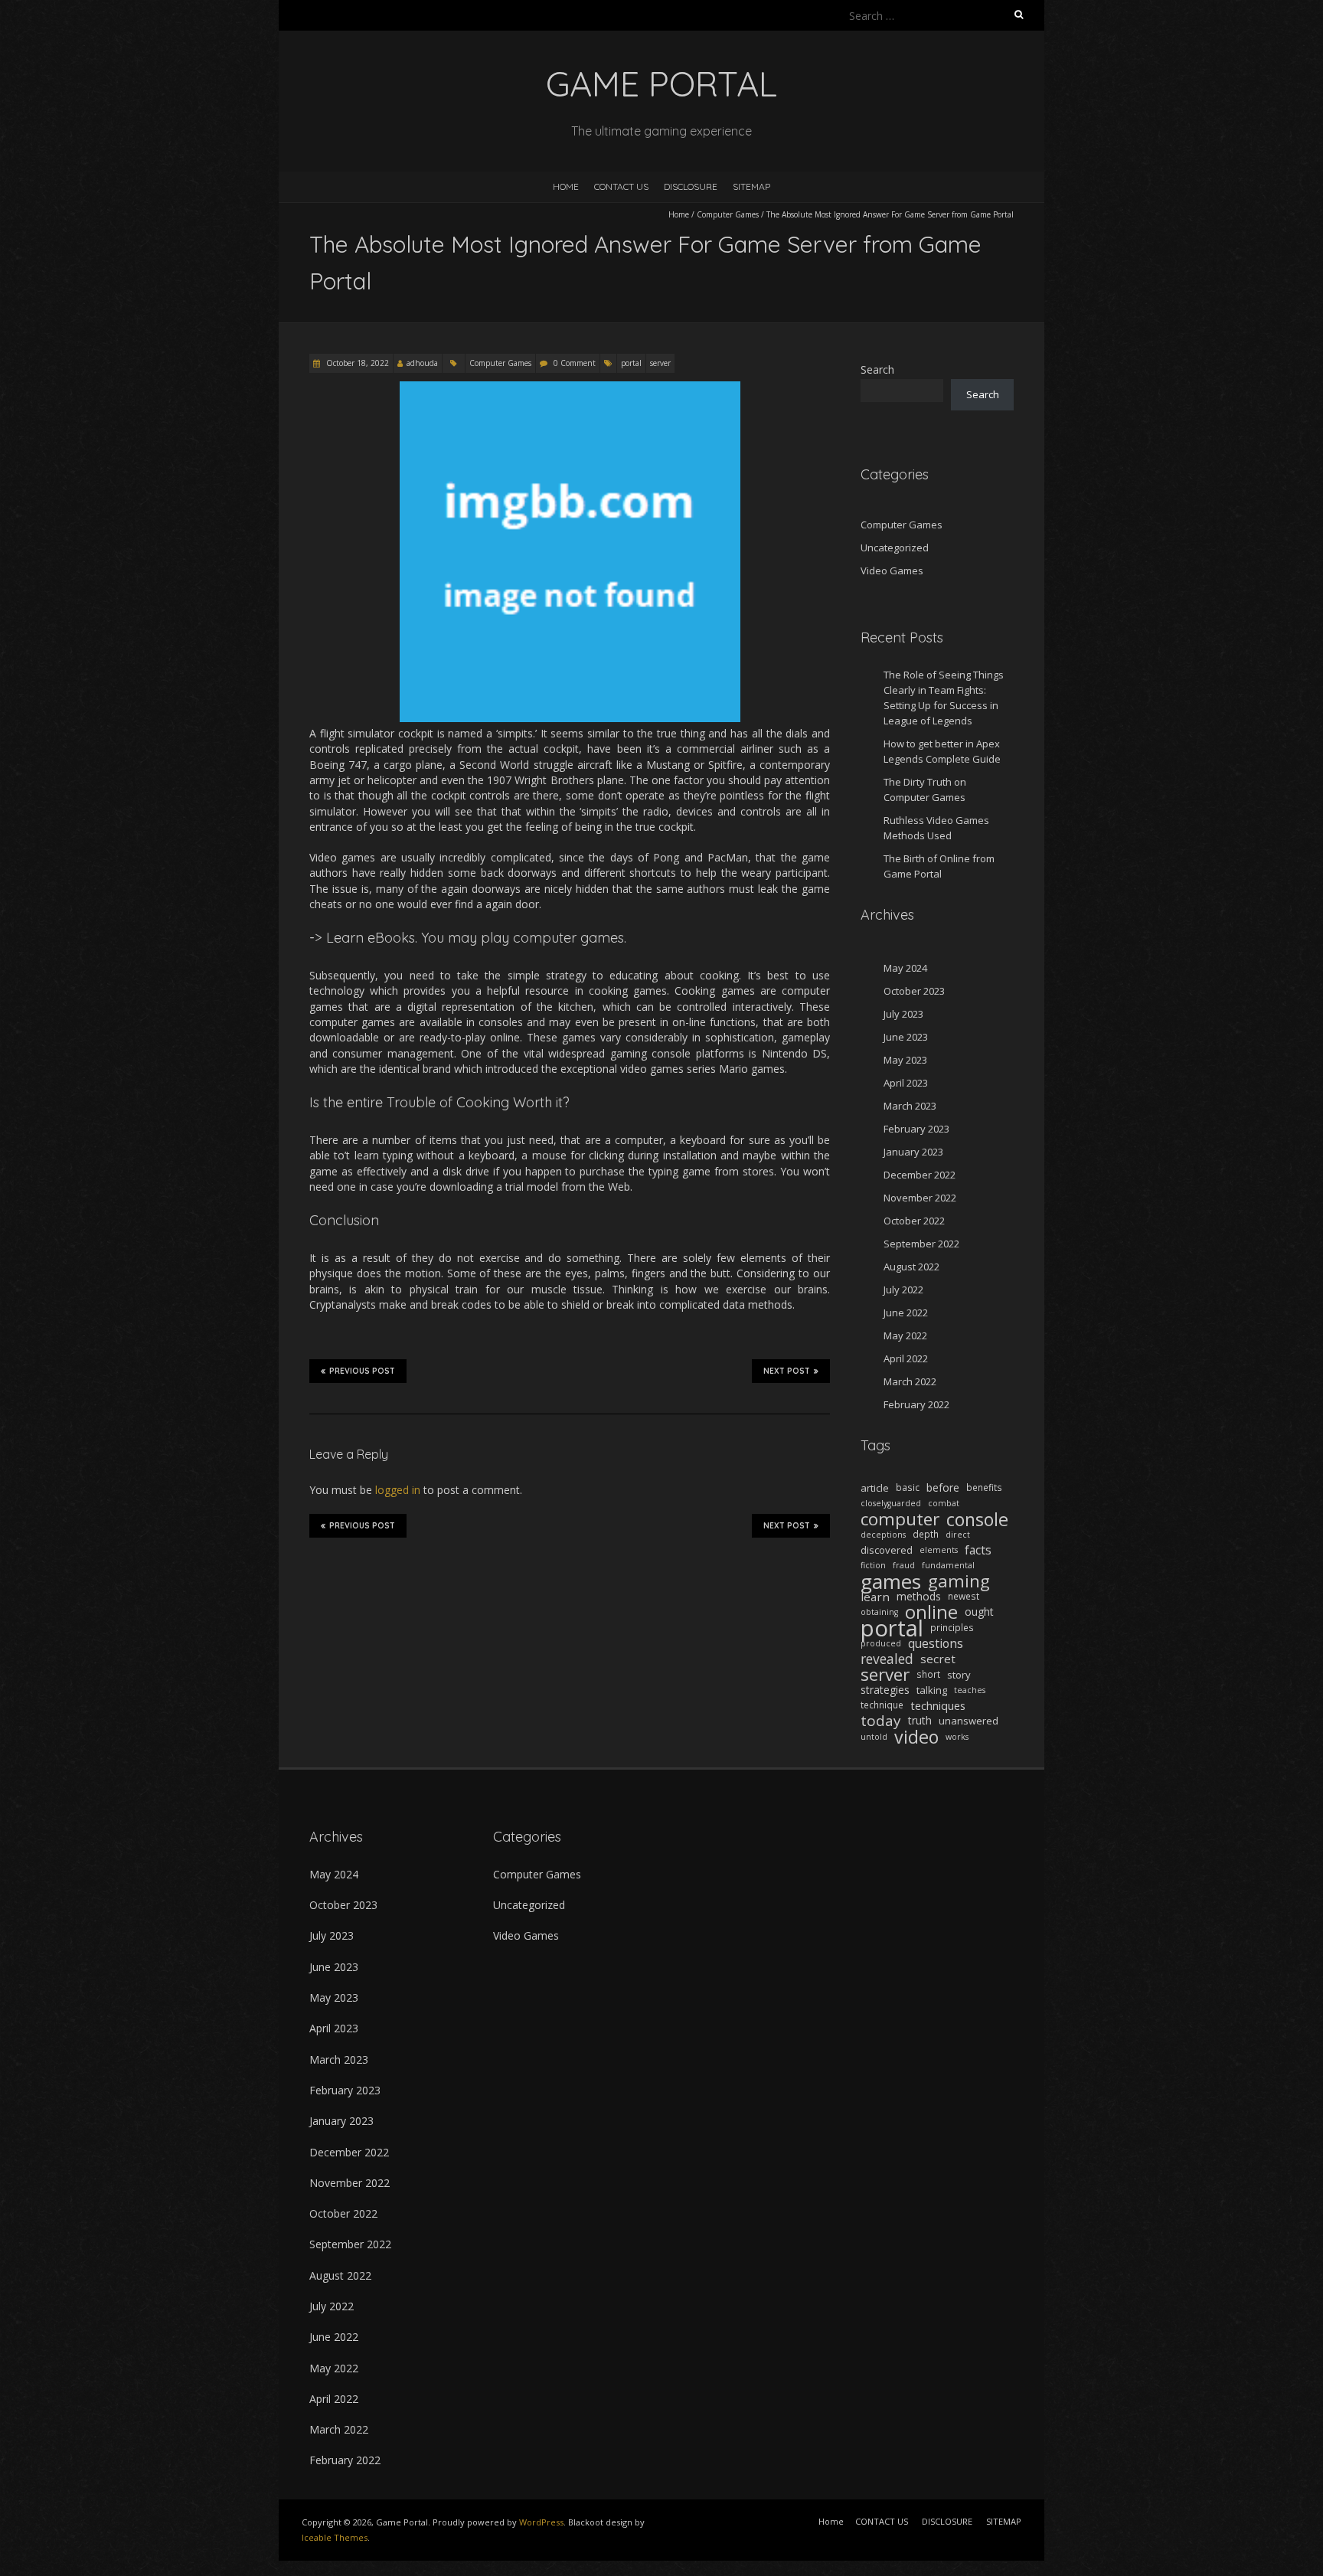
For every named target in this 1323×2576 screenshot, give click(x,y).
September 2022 (921, 1244)
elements (939, 1550)
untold (874, 1737)
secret (938, 1659)
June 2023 (906, 1037)
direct (958, 1535)
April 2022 (906, 1358)
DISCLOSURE (691, 186)
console (977, 1519)
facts (978, 1550)
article (875, 1488)
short (928, 1674)
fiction (873, 1565)
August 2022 (911, 1267)
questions (936, 1643)
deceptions (883, 1535)
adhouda (422, 363)
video (916, 1737)
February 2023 (916, 1129)
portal (631, 363)
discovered (887, 1550)
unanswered (969, 1721)
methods (919, 1596)
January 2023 (913, 1152)
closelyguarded (891, 1503)
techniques (938, 1705)
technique (882, 1705)
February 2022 (916, 1404)
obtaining (879, 1612)
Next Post (787, 1371)
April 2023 (906, 1083)
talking (932, 1690)
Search (877, 369)
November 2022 (920, 1198)
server (660, 363)
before (943, 1487)
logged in (398, 1490)
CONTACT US (621, 186)
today (881, 1721)
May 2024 (905, 968)
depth (926, 1534)
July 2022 (903, 1290)
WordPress (541, 2522)
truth (920, 1720)
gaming (959, 1581)
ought (979, 1612)
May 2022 (905, 1335)
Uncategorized (895, 548)
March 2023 (910, 1106)
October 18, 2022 (356, 363)
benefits (984, 1487)
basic (908, 1487)
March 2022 (910, 1381)
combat (944, 1503)
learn (875, 1597)
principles (952, 1628)
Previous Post (362, 1371)
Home (566, 186)
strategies (885, 1690)
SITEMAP (751, 186)
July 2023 (903, 1014)
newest (964, 1596)
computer (900, 1519)
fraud (904, 1565)
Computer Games (728, 214)
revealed (887, 1659)
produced (881, 1643)
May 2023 (905, 1060)
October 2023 (914, 991)
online (931, 1612)
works (957, 1737)
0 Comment (575, 363)
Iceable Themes (335, 2537)
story (959, 1675)
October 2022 (914, 1221)
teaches (970, 1690)
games (891, 1581)
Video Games (892, 570)
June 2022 (906, 1313)
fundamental (948, 1565)
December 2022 (920, 1175)
